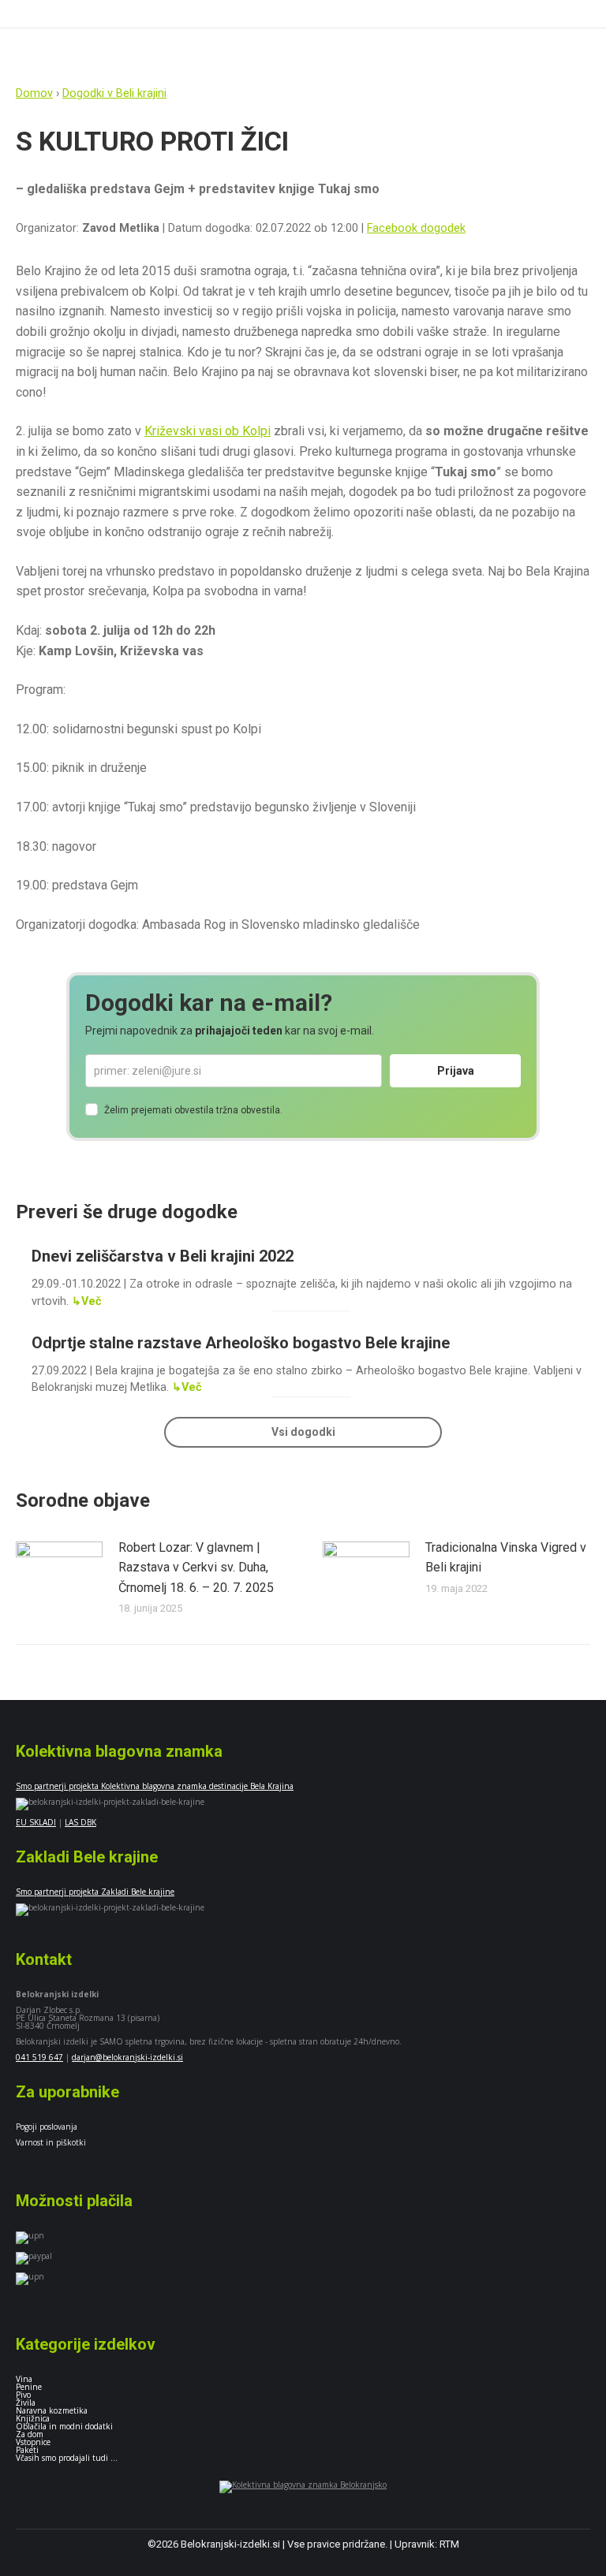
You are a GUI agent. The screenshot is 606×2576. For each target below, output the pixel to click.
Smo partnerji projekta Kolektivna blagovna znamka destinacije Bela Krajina (155, 1786)
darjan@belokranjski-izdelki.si (127, 2057)
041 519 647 (39, 2057)
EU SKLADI (36, 1822)
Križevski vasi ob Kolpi (208, 431)
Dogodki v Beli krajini (114, 93)
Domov (34, 93)
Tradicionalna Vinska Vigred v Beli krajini (506, 1558)
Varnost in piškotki (51, 2142)
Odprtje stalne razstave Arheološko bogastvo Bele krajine (241, 1343)
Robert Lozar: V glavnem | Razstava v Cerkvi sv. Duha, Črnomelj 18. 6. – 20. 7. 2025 (196, 1568)
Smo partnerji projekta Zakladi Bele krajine (95, 1892)
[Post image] (59, 1573)
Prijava (456, 1071)
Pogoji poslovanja (47, 2127)
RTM (449, 2544)
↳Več (87, 1301)
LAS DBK (80, 1822)
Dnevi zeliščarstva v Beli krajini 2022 (163, 1256)
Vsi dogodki (303, 1432)
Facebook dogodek (416, 228)
